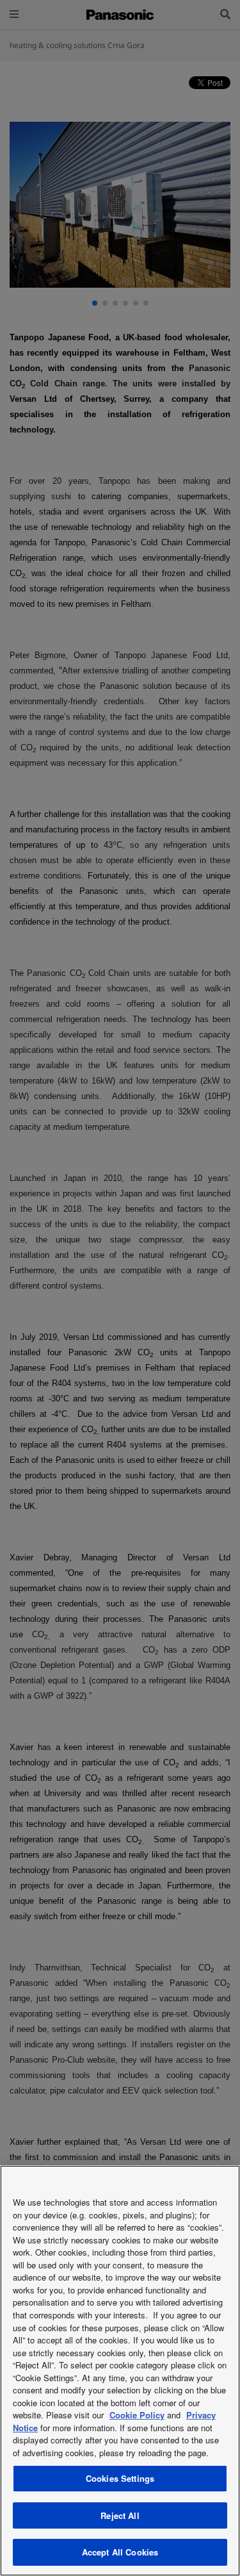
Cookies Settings (120, 2478)
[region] (120, 2371)
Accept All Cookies (120, 2552)
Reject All (120, 2515)
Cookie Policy (137, 2415)
